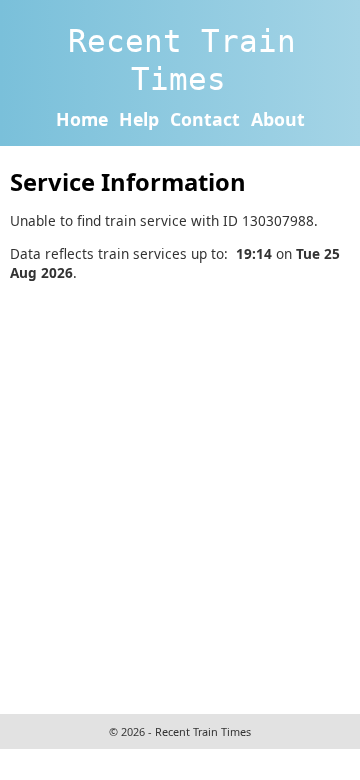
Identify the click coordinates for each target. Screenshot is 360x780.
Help (139, 119)
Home (82, 119)
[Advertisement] (180, 495)
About (278, 119)
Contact (205, 119)
